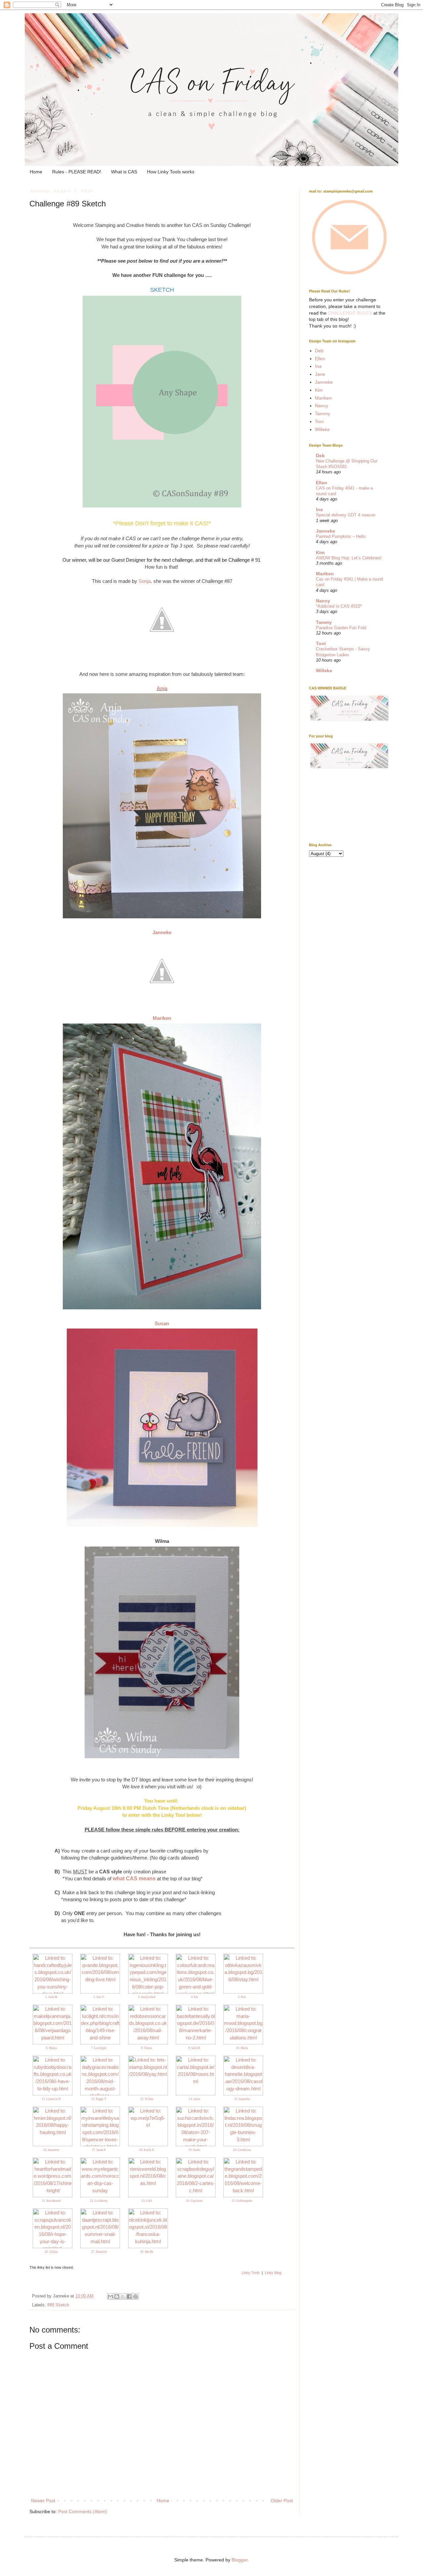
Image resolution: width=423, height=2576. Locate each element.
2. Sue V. (99, 1997)
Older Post (282, 2501)
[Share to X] (123, 2296)
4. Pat (194, 1997)
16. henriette (51, 2150)
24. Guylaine (194, 2201)
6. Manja (51, 2048)
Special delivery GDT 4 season (346, 515)
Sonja (145, 581)
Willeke (322, 429)
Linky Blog (273, 2273)
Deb (319, 351)
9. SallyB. (194, 2048)
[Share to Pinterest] (135, 2296)
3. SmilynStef (147, 1997)
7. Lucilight (99, 2048)
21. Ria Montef (51, 2201)
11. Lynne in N (51, 2099)
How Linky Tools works (171, 172)
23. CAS (147, 2201)
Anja (162, 688)
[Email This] (110, 2296)
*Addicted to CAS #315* (339, 606)
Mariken (162, 1018)
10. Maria (242, 2048)
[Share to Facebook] (129, 2296)
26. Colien (51, 2252)
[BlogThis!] (117, 2296)
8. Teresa (147, 2048)
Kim (319, 390)
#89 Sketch (58, 2305)
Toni (319, 421)
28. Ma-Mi (147, 2252)
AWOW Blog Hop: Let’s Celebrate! (349, 558)
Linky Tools (251, 2273)
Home (36, 172)
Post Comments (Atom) (83, 2511)
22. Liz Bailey (99, 2201)
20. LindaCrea (242, 2150)
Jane (320, 374)
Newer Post (43, 2501)
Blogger (240, 2560)
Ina (318, 366)
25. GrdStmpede (242, 2201)
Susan (162, 1323)
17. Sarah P (99, 2150)
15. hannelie (242, 2099)
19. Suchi (194, 2150)
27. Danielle (99, 2252)
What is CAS (124, 172)
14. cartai (194, 2099)
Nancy (322, 406)
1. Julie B (51, 1997)
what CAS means (134, 1878)
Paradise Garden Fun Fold (341, 628)
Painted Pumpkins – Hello (341, 536)
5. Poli (242, 1997)
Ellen (320, 359)
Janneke (162, 932)
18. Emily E (147, 2150)
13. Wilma (147, 2099)
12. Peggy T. (99, 2099)
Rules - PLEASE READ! (77, 172)
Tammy (323, 414)
